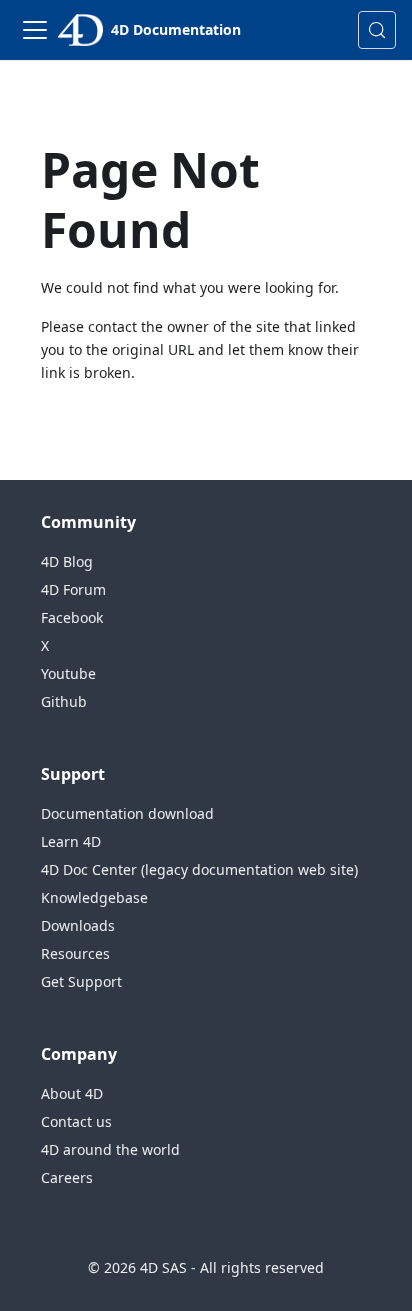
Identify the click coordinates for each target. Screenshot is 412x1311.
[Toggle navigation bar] (35, 30)
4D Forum (73, 589)
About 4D (72, 1093)
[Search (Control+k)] (377, 30)
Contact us (76, 1121)
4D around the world (110, 1149)
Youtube (68, 673)
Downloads (78, 925)
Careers (67, 1177)
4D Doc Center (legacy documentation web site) (199, 869)
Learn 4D (71, 841)
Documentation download (127, 813)
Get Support (81, 981)
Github (64, 701)
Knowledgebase (94, 897)
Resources (75, 953)
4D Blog (67, 561)
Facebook (72, 617)
